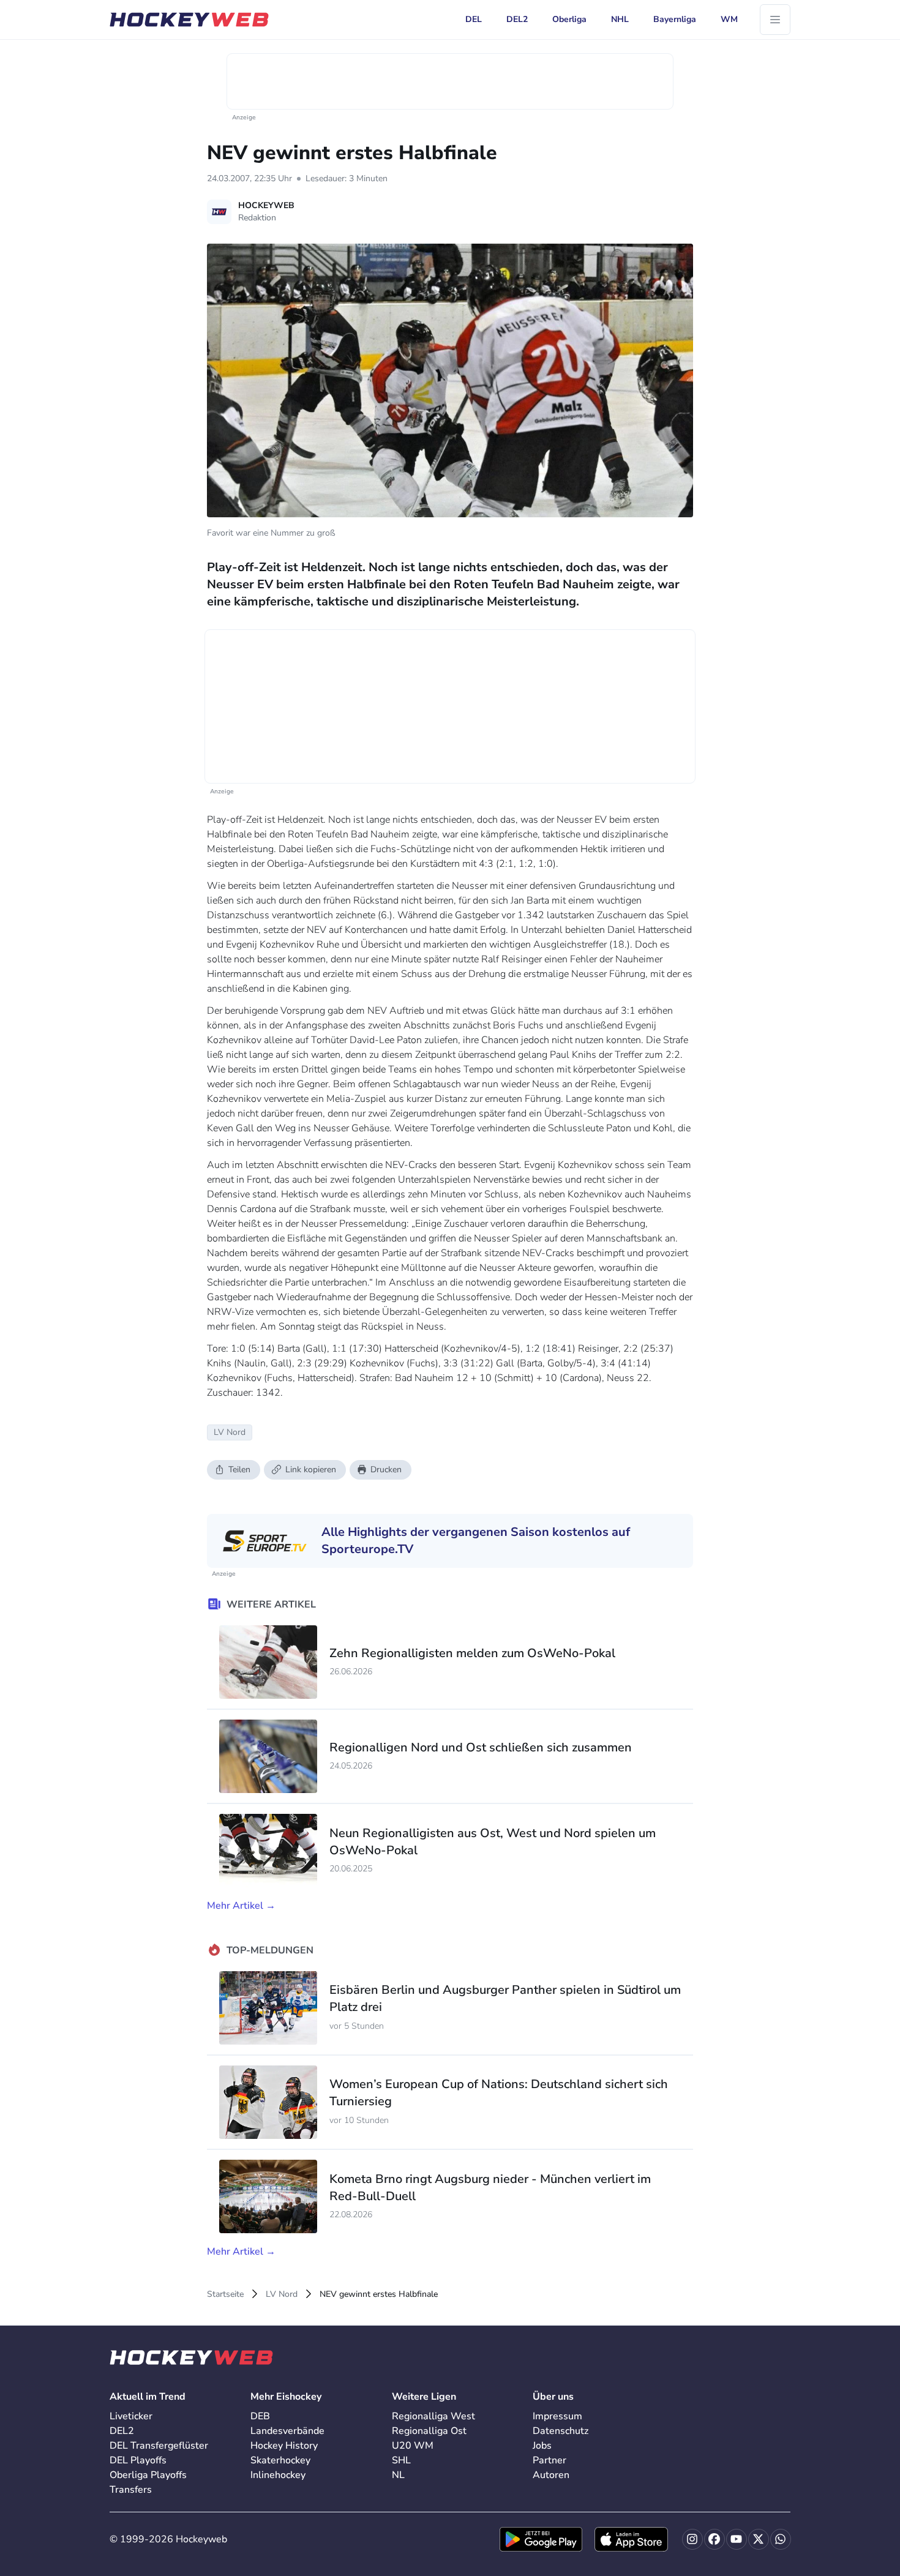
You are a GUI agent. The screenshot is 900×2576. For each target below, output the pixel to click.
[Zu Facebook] (714, 2539)
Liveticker (131, 2416)
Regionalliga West (433, 2416)
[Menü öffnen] (775, 20)
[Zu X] (759, 2539)
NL (398, 2475)
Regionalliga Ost (429, 2431)
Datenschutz (561, 2431)
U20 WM (413, 2446)
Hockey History (284, 2446)
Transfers (131, 2490)
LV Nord (282, 2294)
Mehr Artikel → (241, 1906)
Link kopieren (311, 1470)
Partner (549, 2460)
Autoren (551, 2475)
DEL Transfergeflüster (159, 2446)
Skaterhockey (280, 2460)
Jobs (542, 2446)
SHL (401, 2460)
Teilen (239, 1470)
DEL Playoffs (138, 2460)
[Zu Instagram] (692, 2539)
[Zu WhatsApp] (781, 2539)
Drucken (386, 1470)
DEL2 (122, 2431)
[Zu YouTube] (737, 2539)
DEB (260, 2416)
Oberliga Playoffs (148, 2475)
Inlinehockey (278, 2475)
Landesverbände (287, 2431)
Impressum (557, 2416)
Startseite (225, 2294)
